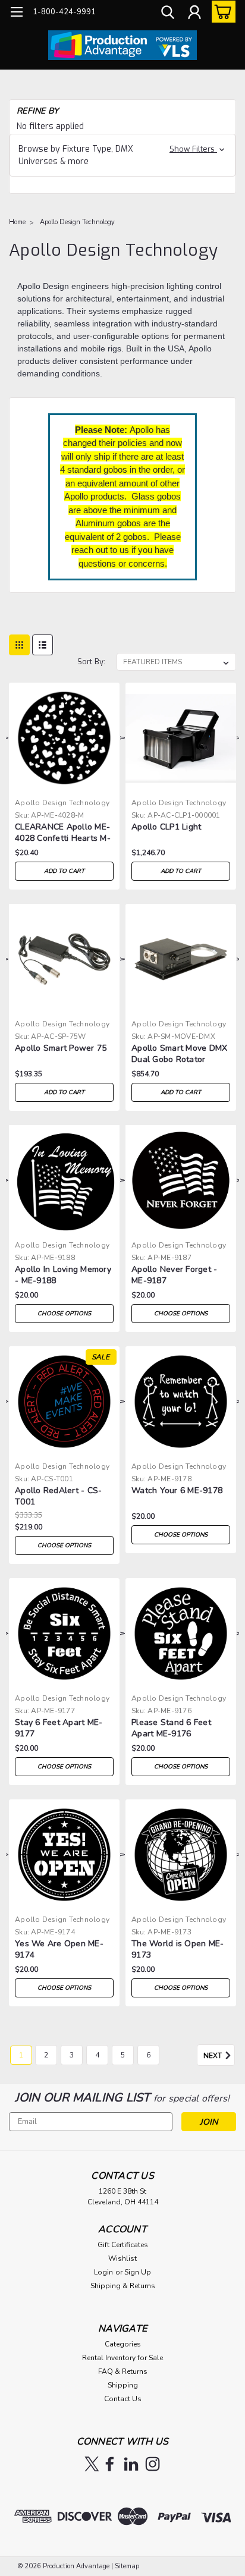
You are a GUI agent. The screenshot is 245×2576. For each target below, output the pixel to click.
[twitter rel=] (92, 2464)
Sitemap (127, 2566)
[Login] (194, 14)
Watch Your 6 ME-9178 (177, 1490)
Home (17, 222)
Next (213, 2056)
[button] (122, 155)
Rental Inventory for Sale (122, 2358)
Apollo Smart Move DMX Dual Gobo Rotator (179, 1054)
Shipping (123, 2385)
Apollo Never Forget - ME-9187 (174, 1275)
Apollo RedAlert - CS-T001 (58, 1496)
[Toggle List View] (43, 645)
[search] (168, 14)
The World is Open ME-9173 (178, 1949)
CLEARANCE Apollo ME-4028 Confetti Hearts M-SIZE (63, 833)
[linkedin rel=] (131, 2464)
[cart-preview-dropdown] (221, 12)
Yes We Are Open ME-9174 (59, 1949)
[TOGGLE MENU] (16, 13)
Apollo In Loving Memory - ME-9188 (63, 1275)
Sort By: (91, 662)
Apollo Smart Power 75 (61, 1048)
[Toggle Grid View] (19, 645)
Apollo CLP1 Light (166, 827)
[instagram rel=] (153, 2464)
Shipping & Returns (123, 2286)
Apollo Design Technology (77, 222)
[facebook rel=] (110, 2464)
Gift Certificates (123, 2245)
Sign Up (138, 2272)
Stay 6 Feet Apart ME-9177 (59, 1728)
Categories (123, 2344)
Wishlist (122, 2258)
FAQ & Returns (123, 2371)
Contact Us (123, 2399)
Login (103, 2272)
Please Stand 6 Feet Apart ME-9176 (171, 1728)
